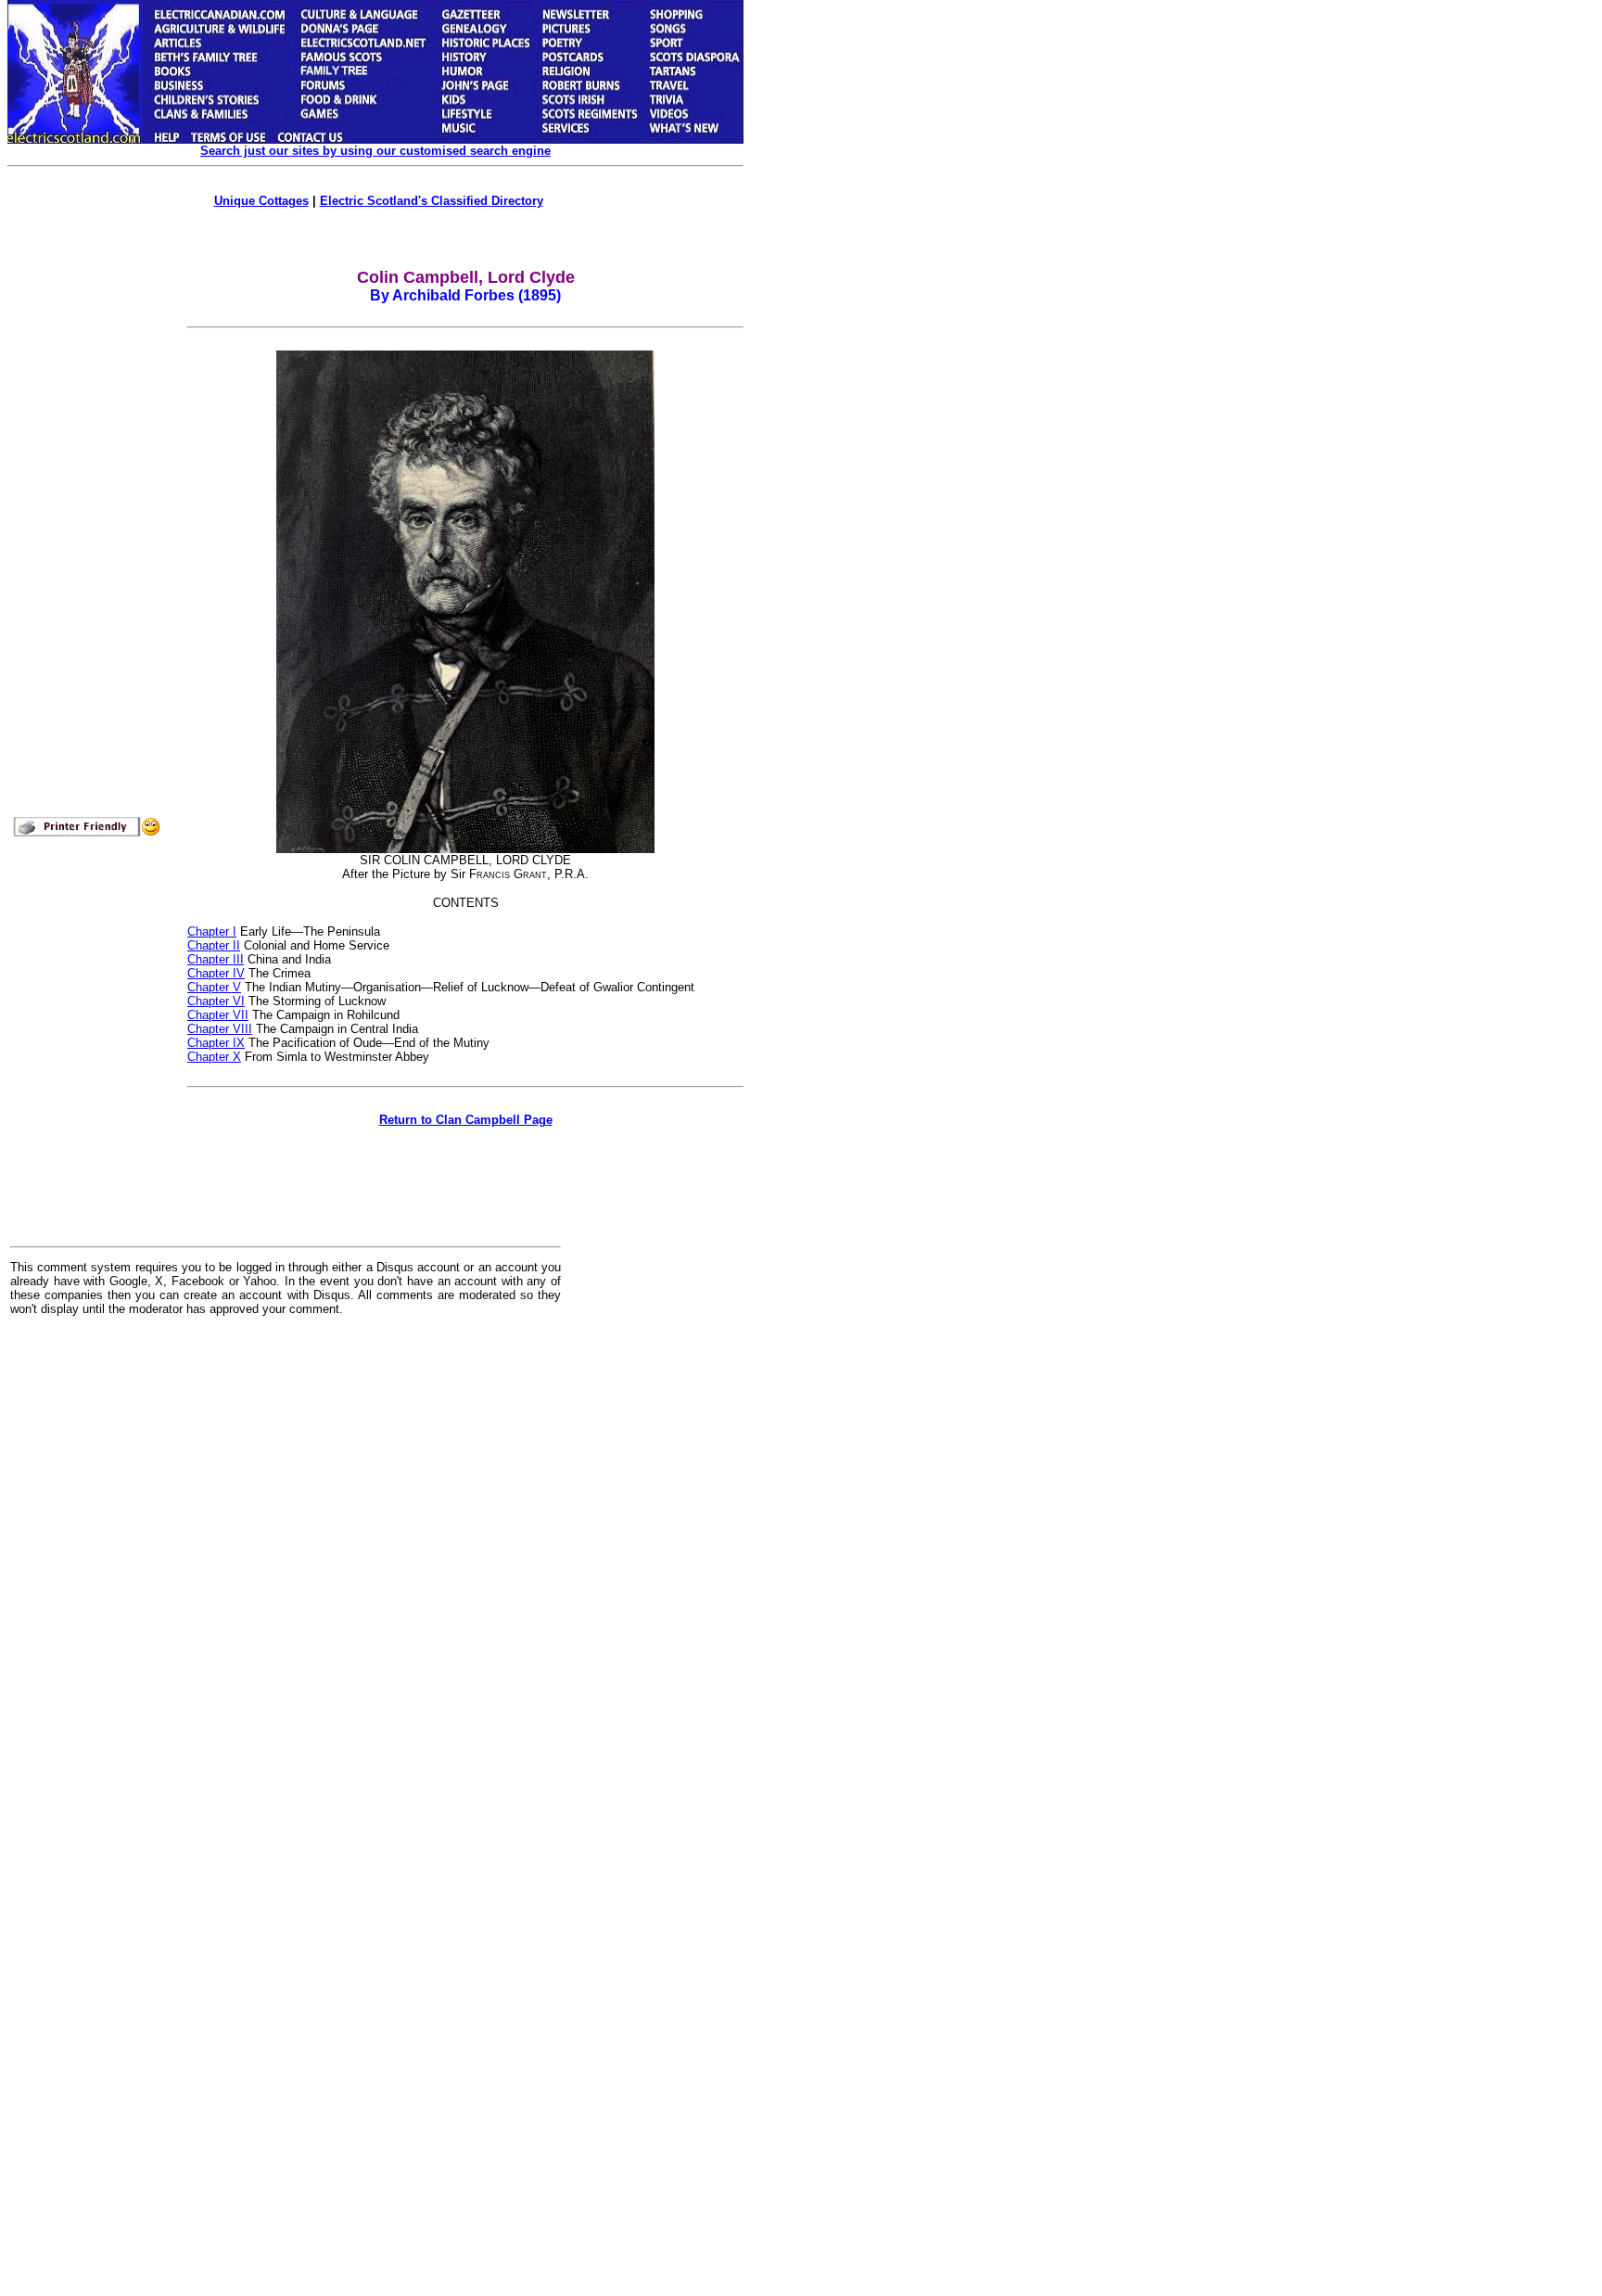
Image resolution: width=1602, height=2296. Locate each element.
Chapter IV (216, 973)
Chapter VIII (220, 1029)
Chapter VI (216, 1001)
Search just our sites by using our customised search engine (375, 151)
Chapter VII (218, 1015)
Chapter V (214, 987)
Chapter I (212, 931)
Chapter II (214, 945)
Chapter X (214, 1057)
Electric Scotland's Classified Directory (432, 201)
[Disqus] (286, 1560)
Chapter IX (216, 1043)
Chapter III (216, 959)
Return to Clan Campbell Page (466, 1120)
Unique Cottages (261, 201)
